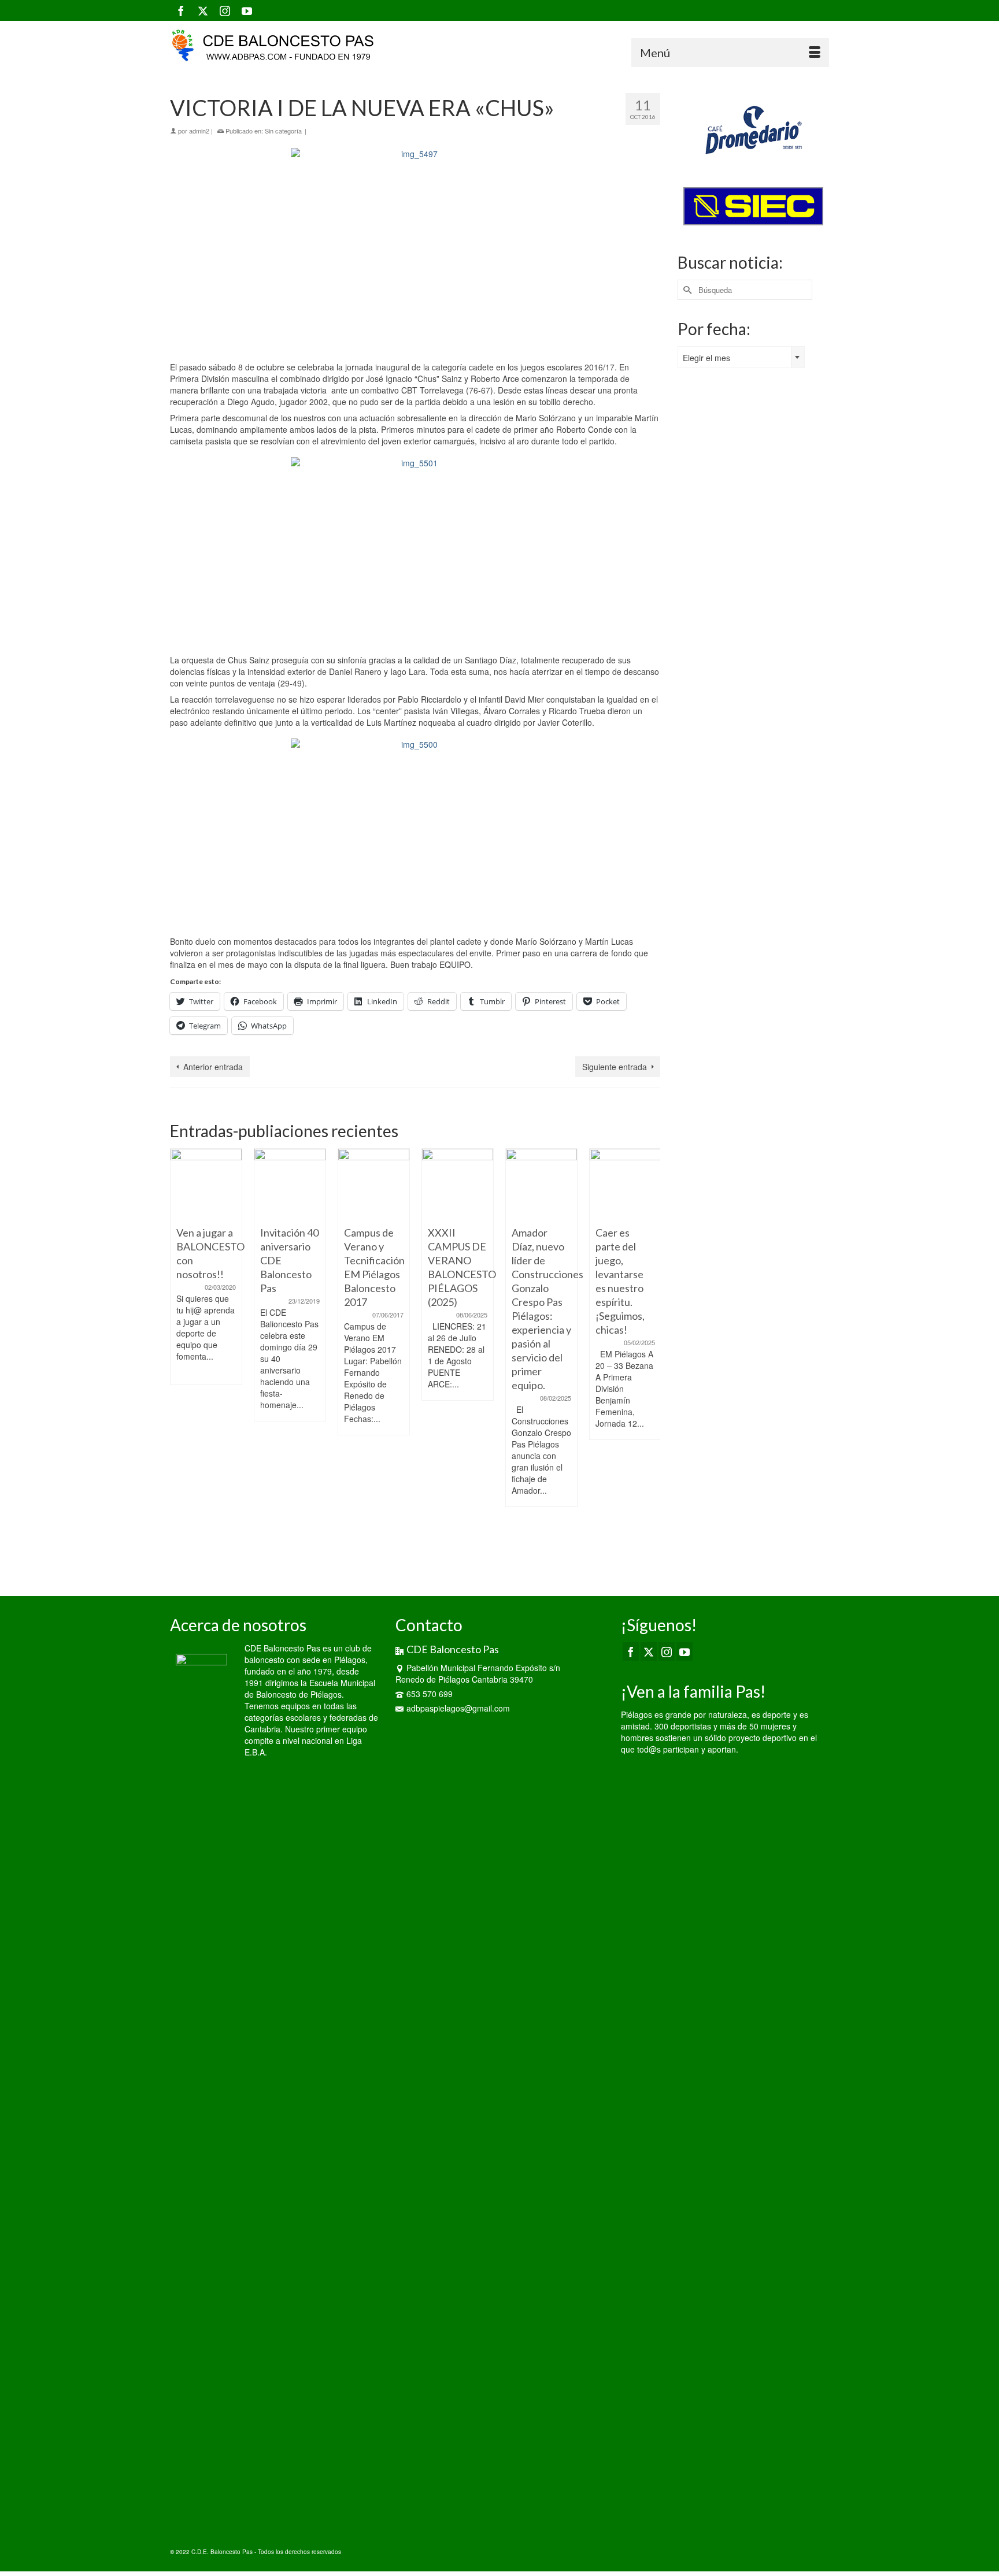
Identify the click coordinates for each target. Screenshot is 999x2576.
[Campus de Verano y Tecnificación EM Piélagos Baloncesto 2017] (295, 1184)
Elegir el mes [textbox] (706, 358)
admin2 (199, 131)
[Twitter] (203, 10)
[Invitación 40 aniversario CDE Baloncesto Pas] (211, 1184)
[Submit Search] (686, 290)
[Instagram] (225, 10)
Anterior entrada (213, 1067)
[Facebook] (181, 10)
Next (650, 1358)
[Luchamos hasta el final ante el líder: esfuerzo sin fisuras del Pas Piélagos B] (630, 1184)
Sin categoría (283, 131)
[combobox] (741, 357)
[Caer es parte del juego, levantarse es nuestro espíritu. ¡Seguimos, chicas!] (546, 1184)
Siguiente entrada (615, 1067)
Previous (180, 1358)
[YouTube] (247, 10)
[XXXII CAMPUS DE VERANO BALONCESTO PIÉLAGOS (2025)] (378, 1184)
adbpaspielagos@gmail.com (458, 1708)
